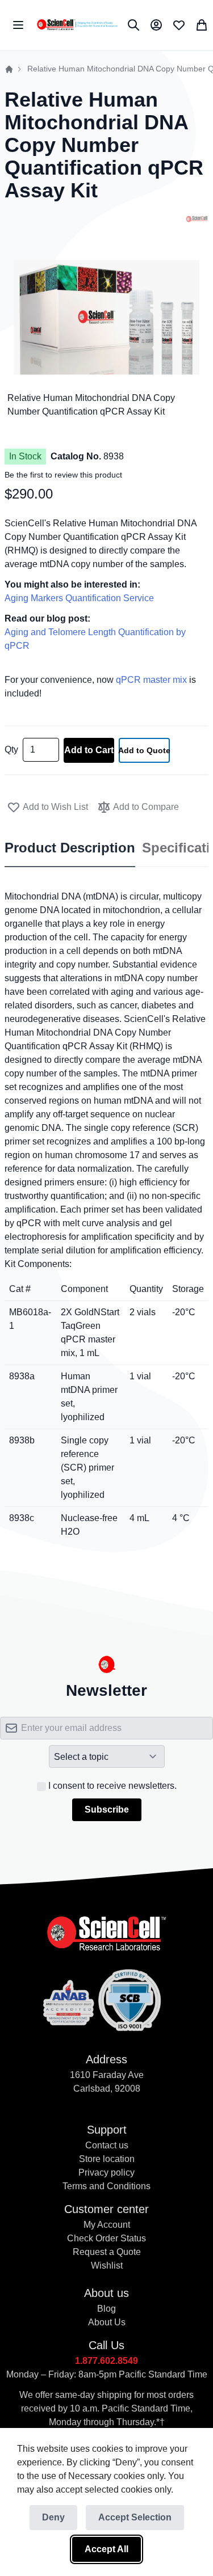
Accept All (106, 2549)
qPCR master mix (151, 680)
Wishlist (107, 2265)
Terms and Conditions (106, 2186)
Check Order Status (106, 2238)
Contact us (107, 2145)
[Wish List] (179, 25)
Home (9, 69)
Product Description (70, 848)
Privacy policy (106, 2172)
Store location (107, 2159)
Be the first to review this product (63, 475)
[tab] (70, 848)
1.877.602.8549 (106, 2361)
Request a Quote (107, 2252)
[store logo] (77, 25)
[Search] (133, 25)
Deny (53, 2517)
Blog (106, 2309)
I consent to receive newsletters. (112, 1786)
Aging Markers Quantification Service (79, 598)
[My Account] (156, 25)
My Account (107, 2225)
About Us (107, 2322)
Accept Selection (135, 2517)
